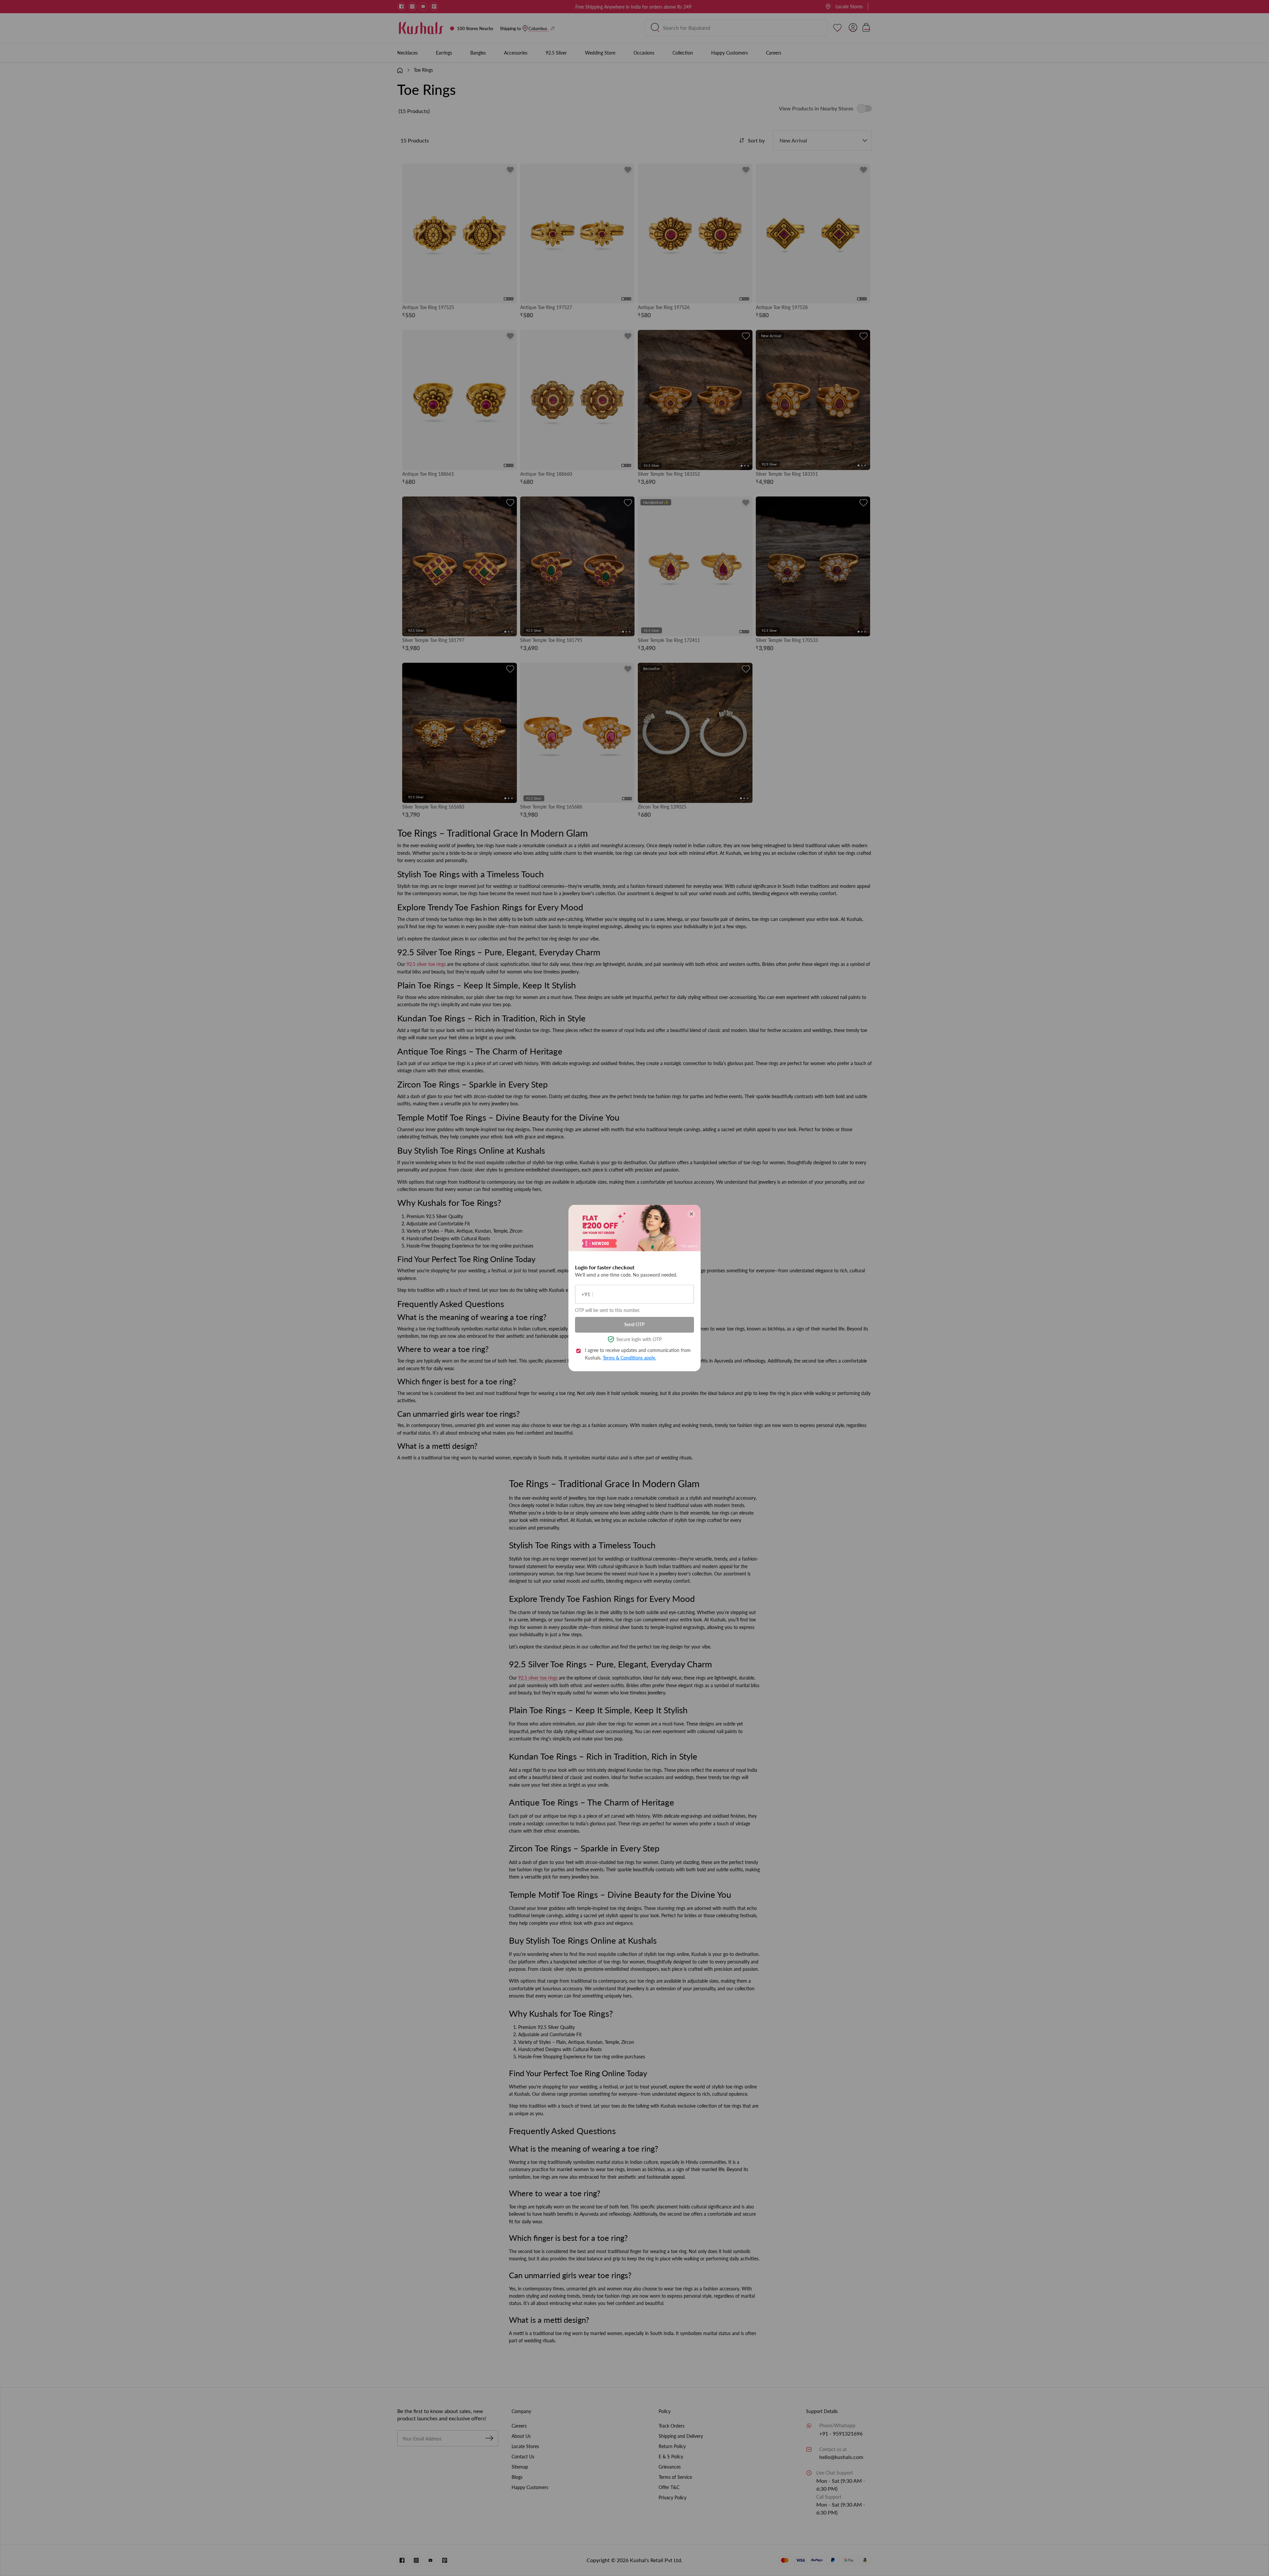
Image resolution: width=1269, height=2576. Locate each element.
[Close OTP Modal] (691, 1214)
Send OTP (634, 1324)
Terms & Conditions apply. (629, 1357)
